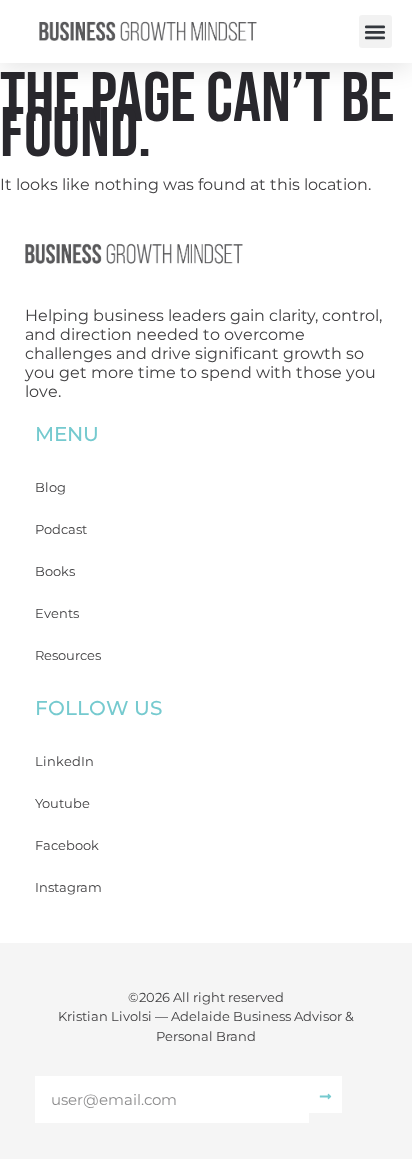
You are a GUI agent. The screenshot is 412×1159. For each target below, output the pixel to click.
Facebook (67, 845)
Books (55, 571)
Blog (50, 487)
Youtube (62, 803)
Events (57, 613)
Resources (68, 655)
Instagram (68, 887)
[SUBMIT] (325, 1094)
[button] (375, 31)
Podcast (61, 529)
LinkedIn (64, 761)
